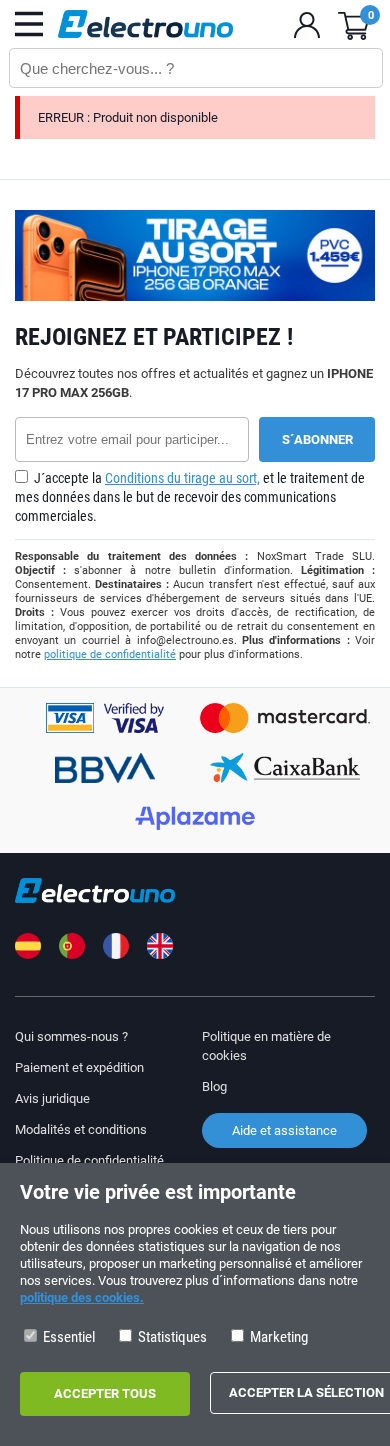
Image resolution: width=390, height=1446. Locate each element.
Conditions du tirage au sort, (182, 478)
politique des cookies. (82, 1297)
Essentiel (67, 1337)
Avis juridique (52, 1098)
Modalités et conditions (81, 1129)
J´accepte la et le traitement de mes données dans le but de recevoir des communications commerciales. (190, 497)
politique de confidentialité (110, 654)
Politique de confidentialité (89, 1160)
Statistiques (171, 1337)
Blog (214, 1086)
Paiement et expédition (79, 1067)
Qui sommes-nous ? (71, 1036)
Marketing (277, 1337)
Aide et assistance (284, 1130)
